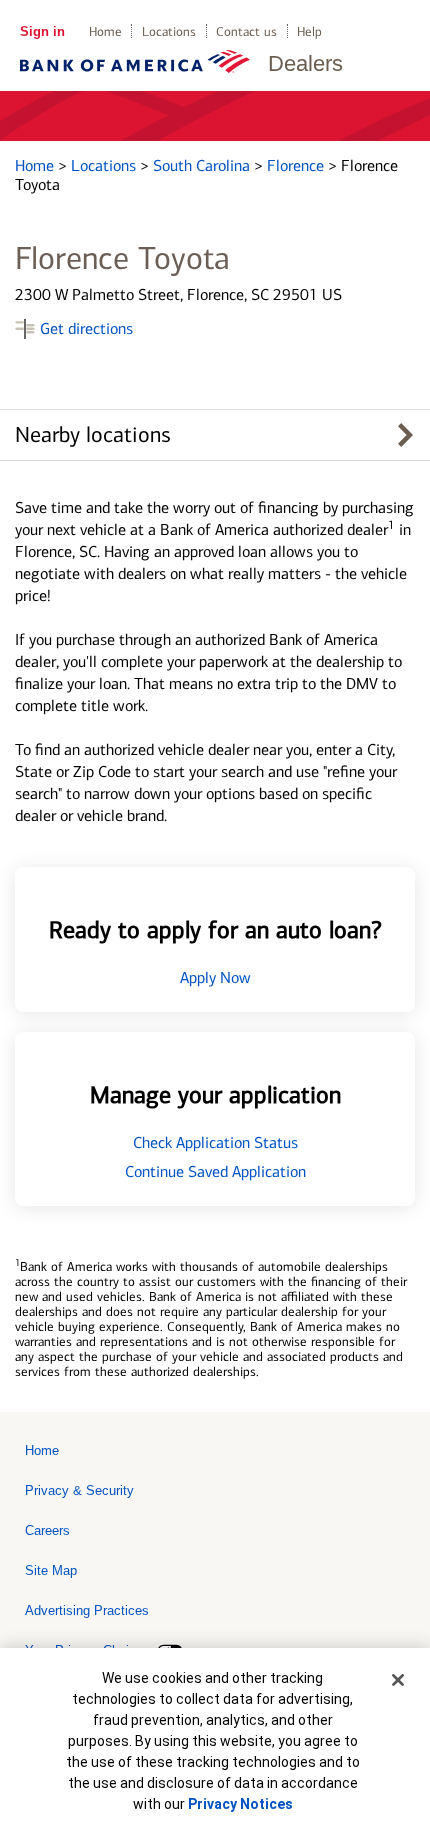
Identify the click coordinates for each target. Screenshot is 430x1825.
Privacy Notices (240, 1804)
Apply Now (215, 977)
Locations (169, 31)
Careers (47, 1530)
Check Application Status (215, 1142)
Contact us (246, 31)
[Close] (398, 1680)
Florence (297, 165)
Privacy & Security (79, 1490)
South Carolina (203, 165)
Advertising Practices (87, 1610)
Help (309, 31)
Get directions (86, 328)
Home (105, 31)
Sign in (42, 31)
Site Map (51, 1570)
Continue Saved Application (215, 1171)
